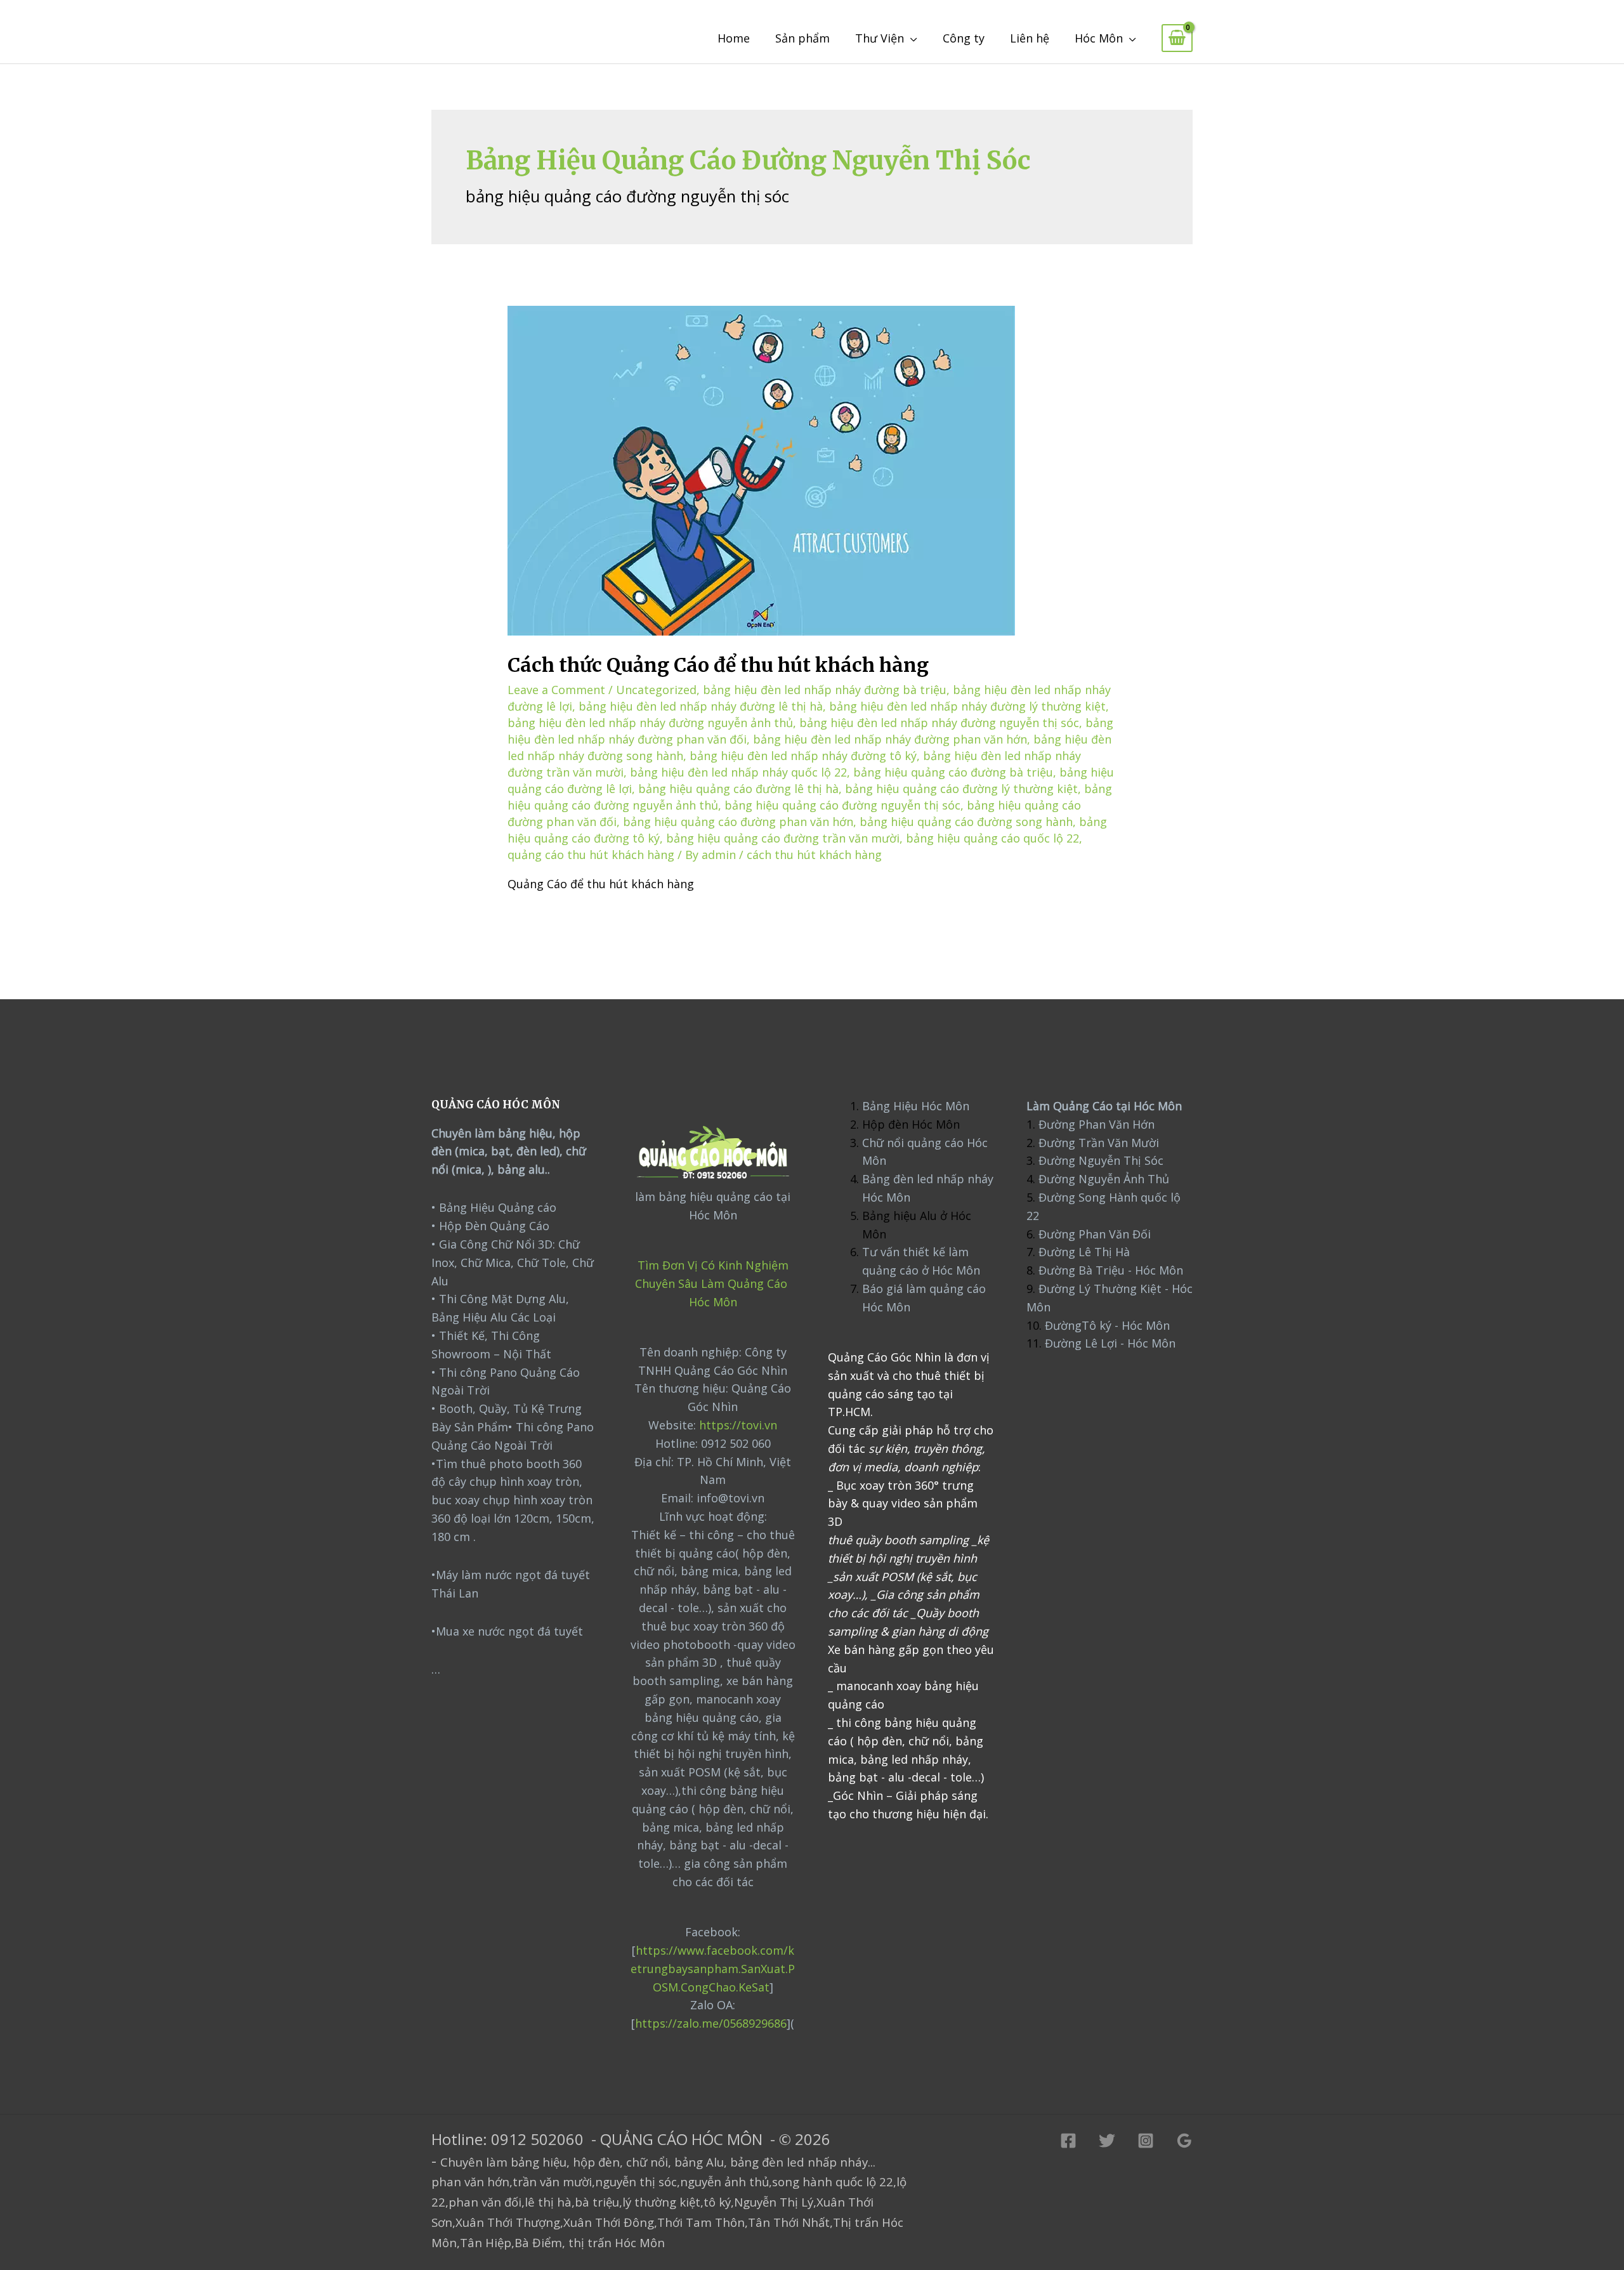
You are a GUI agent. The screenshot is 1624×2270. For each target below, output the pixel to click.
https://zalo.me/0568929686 (711, 2023)
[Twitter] (1107, 2141)
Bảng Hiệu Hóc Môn (916, 1106)
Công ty (964, 38)
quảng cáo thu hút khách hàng (591, 855)
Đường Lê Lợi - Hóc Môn (1110, 1343)
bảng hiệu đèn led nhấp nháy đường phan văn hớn (890, 739)
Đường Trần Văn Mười (1099, 1143)
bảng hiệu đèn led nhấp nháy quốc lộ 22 (738, 772)
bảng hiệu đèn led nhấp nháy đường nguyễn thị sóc (939, 723)
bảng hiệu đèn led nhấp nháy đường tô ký (803, 756)
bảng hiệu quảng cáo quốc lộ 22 (992, 838)
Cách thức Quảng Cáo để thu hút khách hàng (718, 665)
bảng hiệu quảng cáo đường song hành (966, 822)
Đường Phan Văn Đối (1095, 1234)
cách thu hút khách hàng (814, 855)
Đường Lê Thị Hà (1083, 1252)
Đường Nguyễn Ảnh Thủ (1102, 1179)
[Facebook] (1068, 2141)
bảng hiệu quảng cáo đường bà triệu (953, 772)
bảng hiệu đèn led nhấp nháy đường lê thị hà (701, 706)
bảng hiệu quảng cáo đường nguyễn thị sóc (842, 805)
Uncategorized (656, 690)
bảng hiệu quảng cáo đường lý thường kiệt (961, 789)
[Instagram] (1146, 2141)
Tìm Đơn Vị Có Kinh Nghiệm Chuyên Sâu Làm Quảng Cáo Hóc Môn (713, 1283)
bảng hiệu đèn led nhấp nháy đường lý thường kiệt (967, 706)
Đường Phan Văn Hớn (1097, 1124)
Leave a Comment (556, 690)
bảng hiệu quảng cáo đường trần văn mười (783, 838)
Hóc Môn (1099, 38)
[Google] (1184, 2141)
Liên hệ (1030, 38)
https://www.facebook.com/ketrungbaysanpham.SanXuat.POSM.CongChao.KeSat (713, 1969)
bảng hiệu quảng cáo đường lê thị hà (738, 789)
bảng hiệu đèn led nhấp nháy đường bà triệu (825, 690)
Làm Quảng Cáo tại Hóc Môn (1104, 1106)
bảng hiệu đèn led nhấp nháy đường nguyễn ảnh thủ (650, 723)
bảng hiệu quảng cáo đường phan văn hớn (738, 822)
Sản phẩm (802, 38)
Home (734, 38)
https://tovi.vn (738, 1425)
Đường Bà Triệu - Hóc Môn (1111, 1270)
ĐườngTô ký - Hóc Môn (1107, 1325)
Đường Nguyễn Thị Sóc (1101, 1160)
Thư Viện (880, 38)
